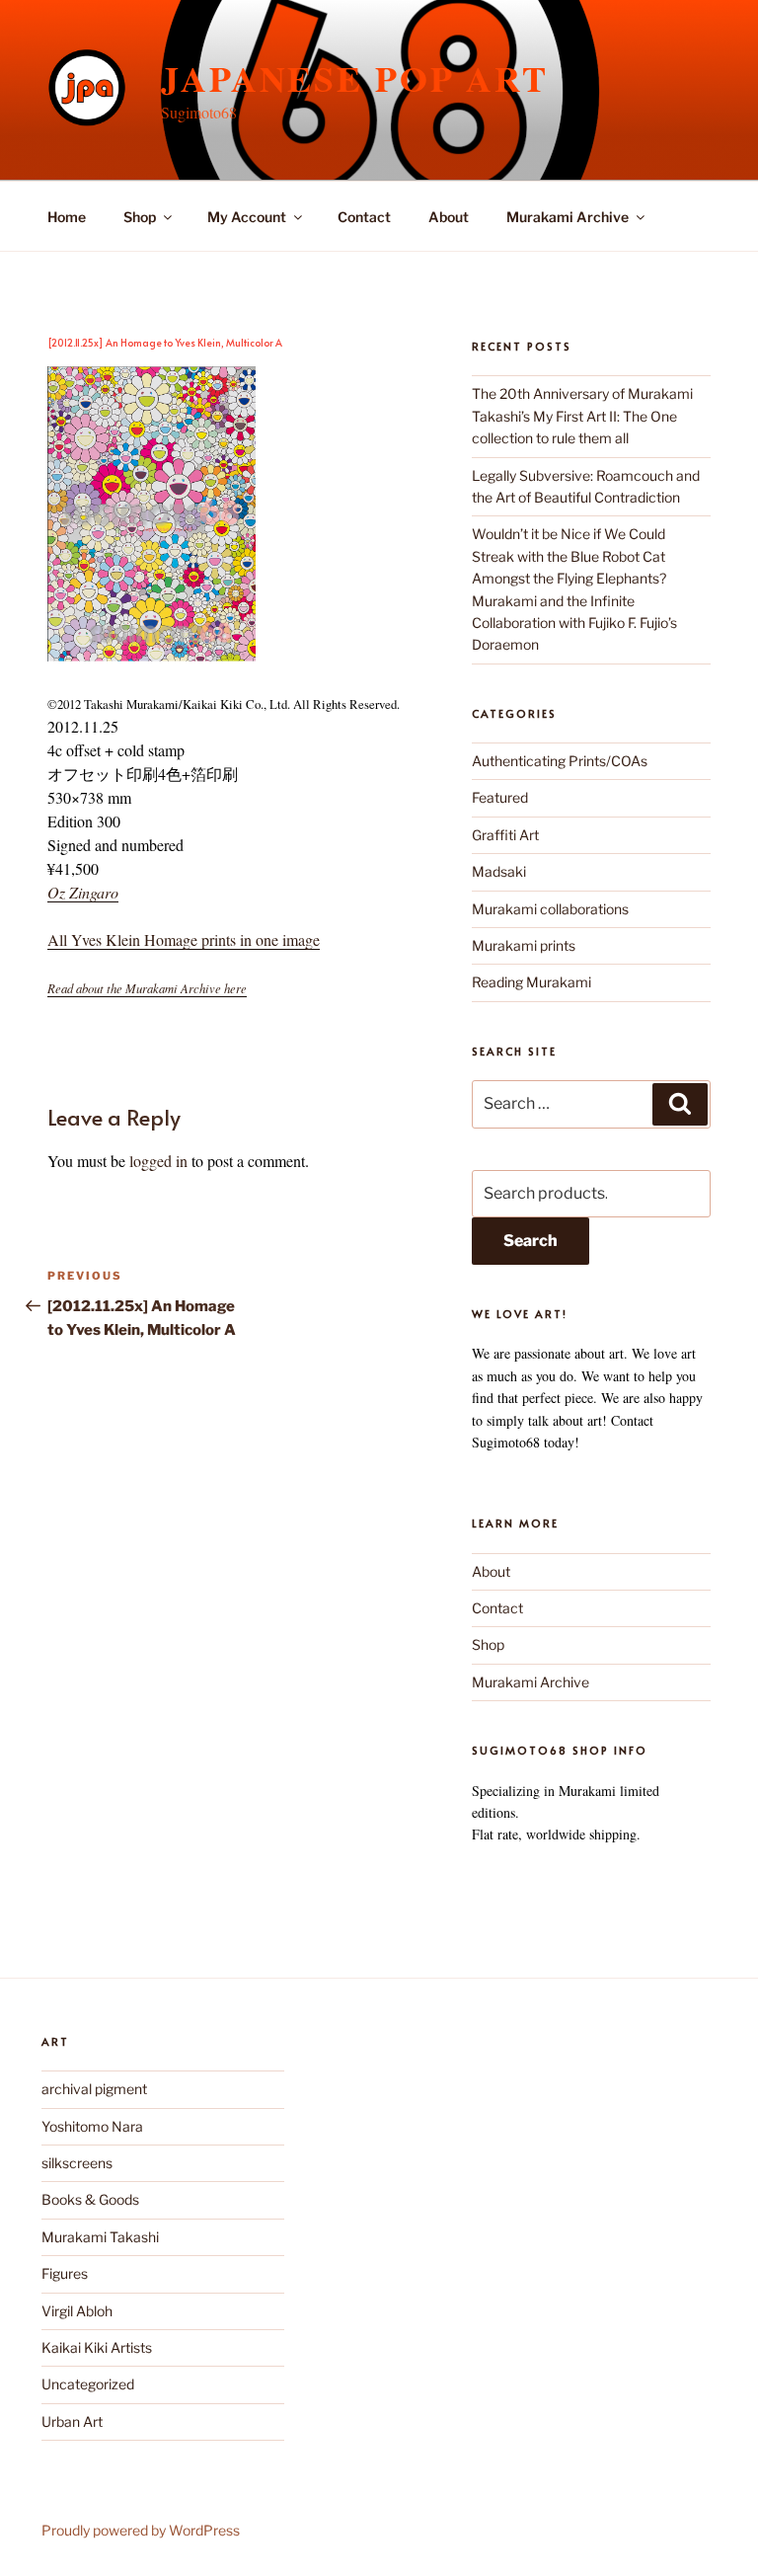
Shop (140, 217)
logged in (158, 1161)
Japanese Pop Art (355, 78)
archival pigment (94, 2089)
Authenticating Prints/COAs (560, 761)
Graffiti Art (505, 835)
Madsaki (499, 871)
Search (531, 1241)
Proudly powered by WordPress (141, 2530)
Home (67, 217)
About (449, 217)
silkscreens (77, 2163)
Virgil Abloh (77, 2311)
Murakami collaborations (550, 909)
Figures (65, 2273)
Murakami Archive (568, 217)
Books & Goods (90, 2199)
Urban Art (72, 2421)
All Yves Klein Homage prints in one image (184, 939)
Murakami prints (524, 945)
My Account (247, 217)
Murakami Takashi (100, 2237)
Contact (364, 217)
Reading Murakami (531, 982)
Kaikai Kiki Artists (97, 2347)
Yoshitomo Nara (92, 2126)
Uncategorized (88, 2384)
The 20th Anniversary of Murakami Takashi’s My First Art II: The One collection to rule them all (582, 416)
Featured (500, 797)
